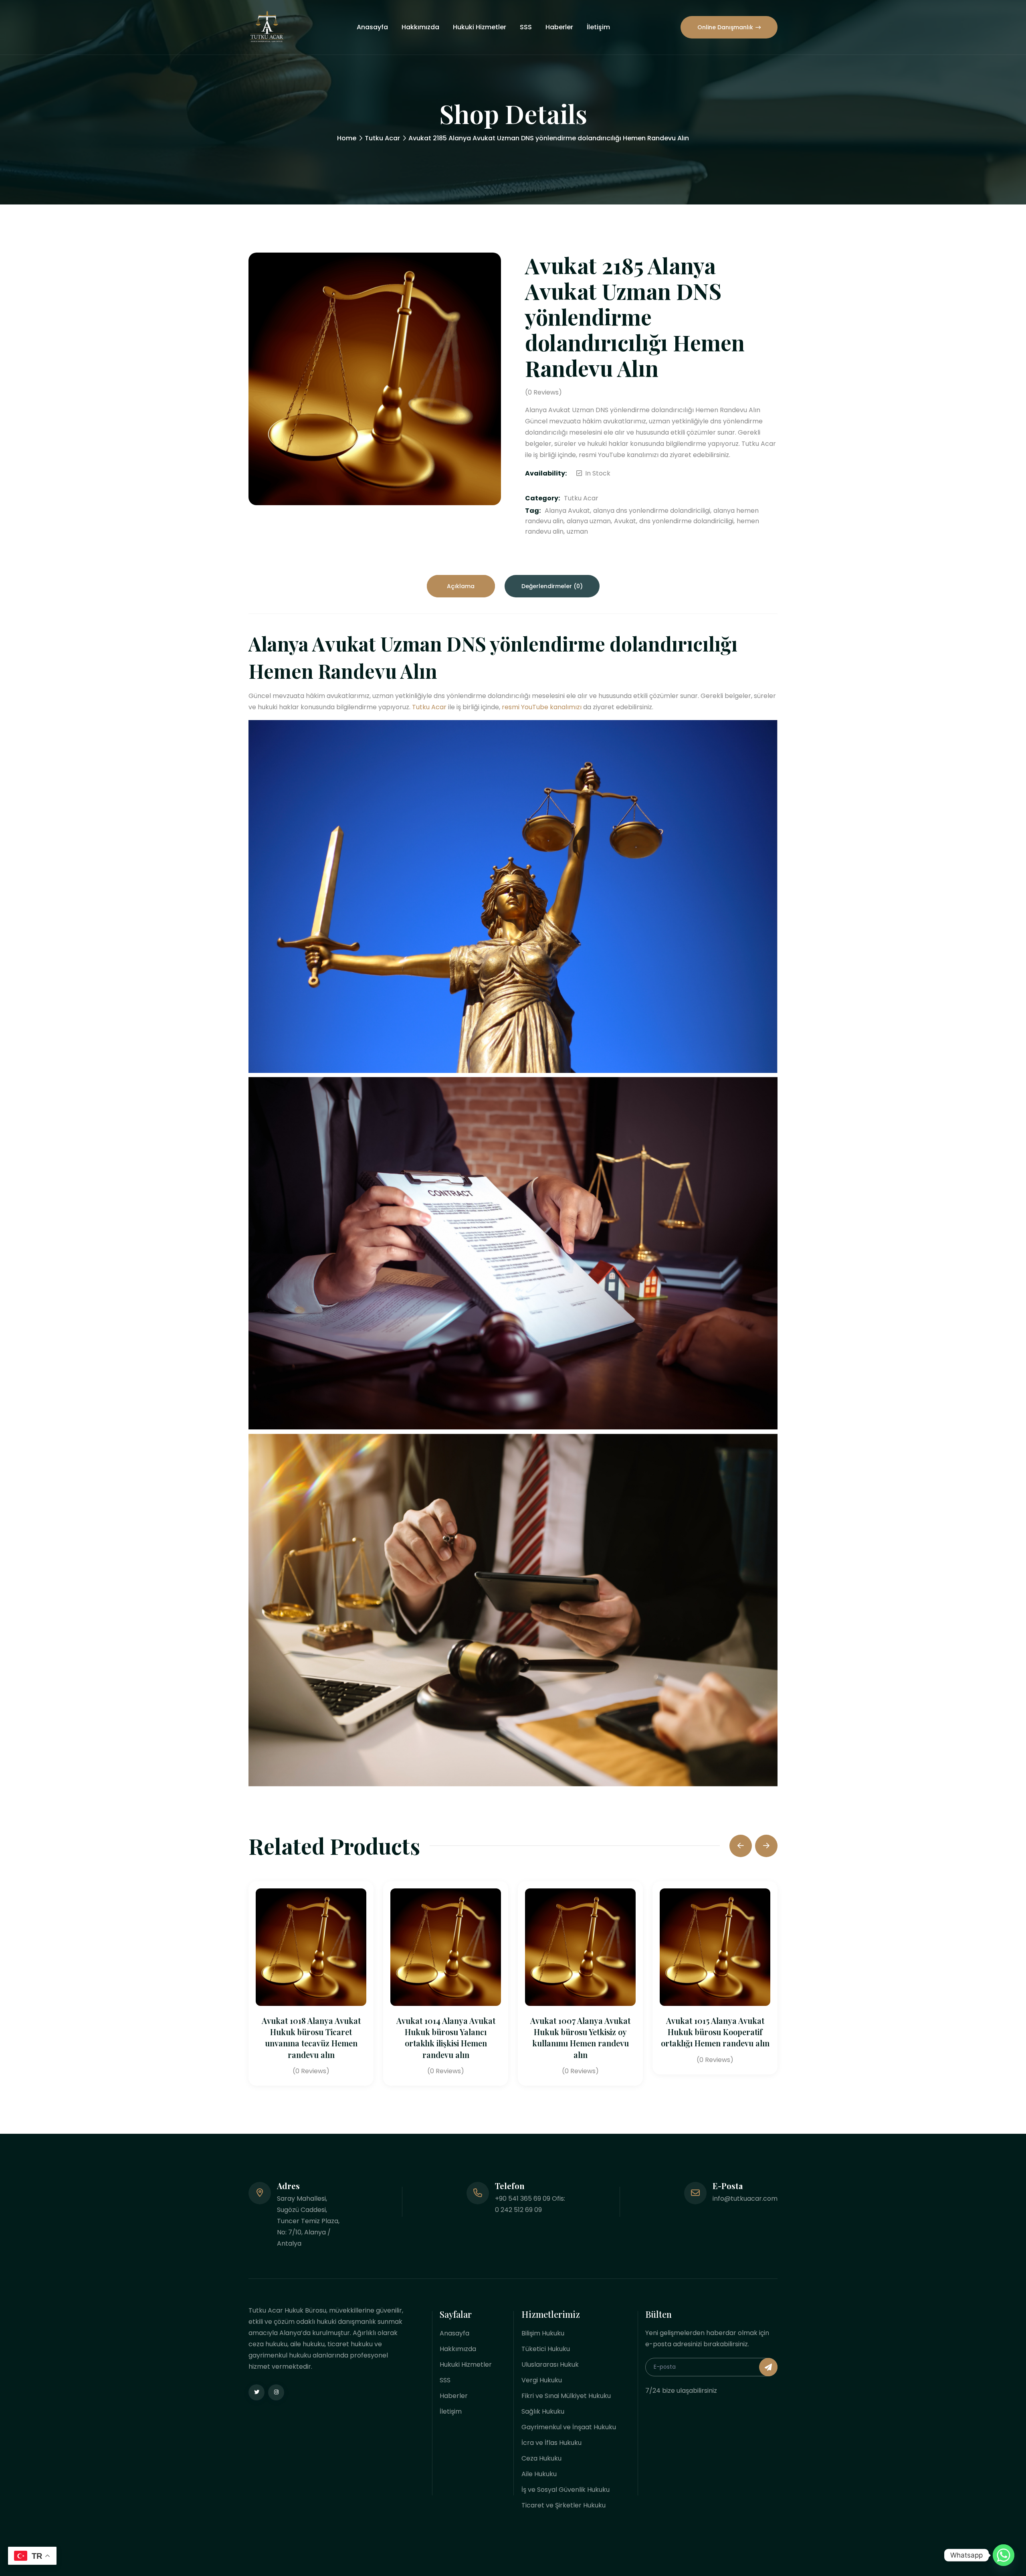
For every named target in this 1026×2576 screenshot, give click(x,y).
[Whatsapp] (1004, 2555)
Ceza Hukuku (541, 2458)
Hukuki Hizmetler (480, 27)
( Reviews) (543, 393)
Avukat (625, 521)
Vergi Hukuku (542, 2380)
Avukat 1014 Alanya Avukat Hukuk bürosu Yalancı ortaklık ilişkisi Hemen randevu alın (446, 2038)
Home (347, 138)
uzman (577, 531)
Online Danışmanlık (725, 27)
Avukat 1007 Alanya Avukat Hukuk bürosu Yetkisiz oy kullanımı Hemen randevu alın (580, 2038)
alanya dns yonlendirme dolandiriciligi (652, 511)
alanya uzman (589, 521)
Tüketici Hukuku (546, 2349)
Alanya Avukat (567, 511)
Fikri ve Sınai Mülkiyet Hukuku (566, 2396)
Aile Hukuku (539, 2474)
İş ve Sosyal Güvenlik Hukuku (566, 2490)
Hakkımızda (420, 27)
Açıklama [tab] (461, 586)
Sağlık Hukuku (543, 2411)
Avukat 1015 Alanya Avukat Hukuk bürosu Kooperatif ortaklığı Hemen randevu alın (715, 2032)
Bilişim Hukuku (543, 2333)
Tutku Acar (382, 138)
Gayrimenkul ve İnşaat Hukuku (569, 2427)
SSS (526, 27)
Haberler (559, 27)
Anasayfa (372, 27)
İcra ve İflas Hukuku (551, 2443)
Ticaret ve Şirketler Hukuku (563, 2505)
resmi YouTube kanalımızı (542, 707)
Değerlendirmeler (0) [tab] (552, 586)
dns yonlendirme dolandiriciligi (686, 521)
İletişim (598, 27)
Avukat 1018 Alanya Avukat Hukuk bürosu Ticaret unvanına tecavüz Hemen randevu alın (311, 2038)
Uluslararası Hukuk (550, 2365)
